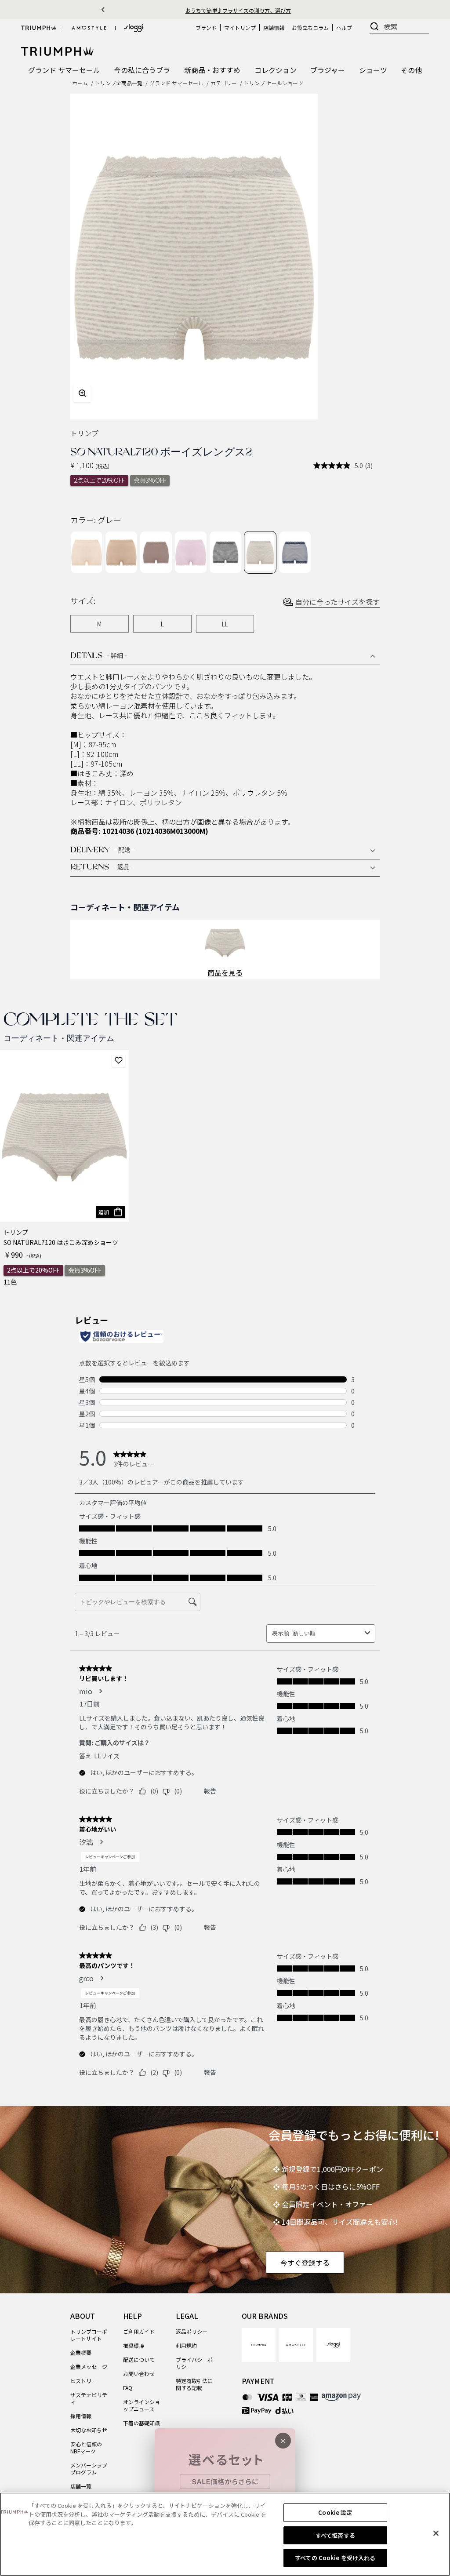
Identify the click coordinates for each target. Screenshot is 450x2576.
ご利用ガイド (139, 2331)
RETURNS (102, 868)
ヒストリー (83, 2381)
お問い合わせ (139, 2374)
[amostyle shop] (89, 28)
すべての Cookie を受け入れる (335, 2558)
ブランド (206, 27)
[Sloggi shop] (134, 28)
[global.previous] (103, 10)
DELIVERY (102, 851)
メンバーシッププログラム (89, 2469)
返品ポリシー (192, 2331)
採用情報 (81, 2416)
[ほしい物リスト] (119, 1060)
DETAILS (99, 656)
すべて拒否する (335, 2535)
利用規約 (186, 2345)
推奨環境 (134, 2345)
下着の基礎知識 (142, 2423)
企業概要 (81, 2352)
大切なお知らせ (89, 2430)
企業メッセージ (89, 2367)
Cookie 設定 (335, 2512)
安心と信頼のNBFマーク (86, 2447)
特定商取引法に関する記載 (194, 2384)
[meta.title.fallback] (57, 50)
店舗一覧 (81, 2486)
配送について (139, 2360)
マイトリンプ (240, 27)
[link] (259, 2345)
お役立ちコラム (310, 27)
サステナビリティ (89, 2398)
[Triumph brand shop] (39, 28)
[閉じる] (436, 2533)
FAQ (128, 2388)
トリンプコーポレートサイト (89, 2335)
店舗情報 (274, 27)
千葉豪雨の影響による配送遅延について (238, 10)
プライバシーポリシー (194, 2363)
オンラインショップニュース (142, 2405)
